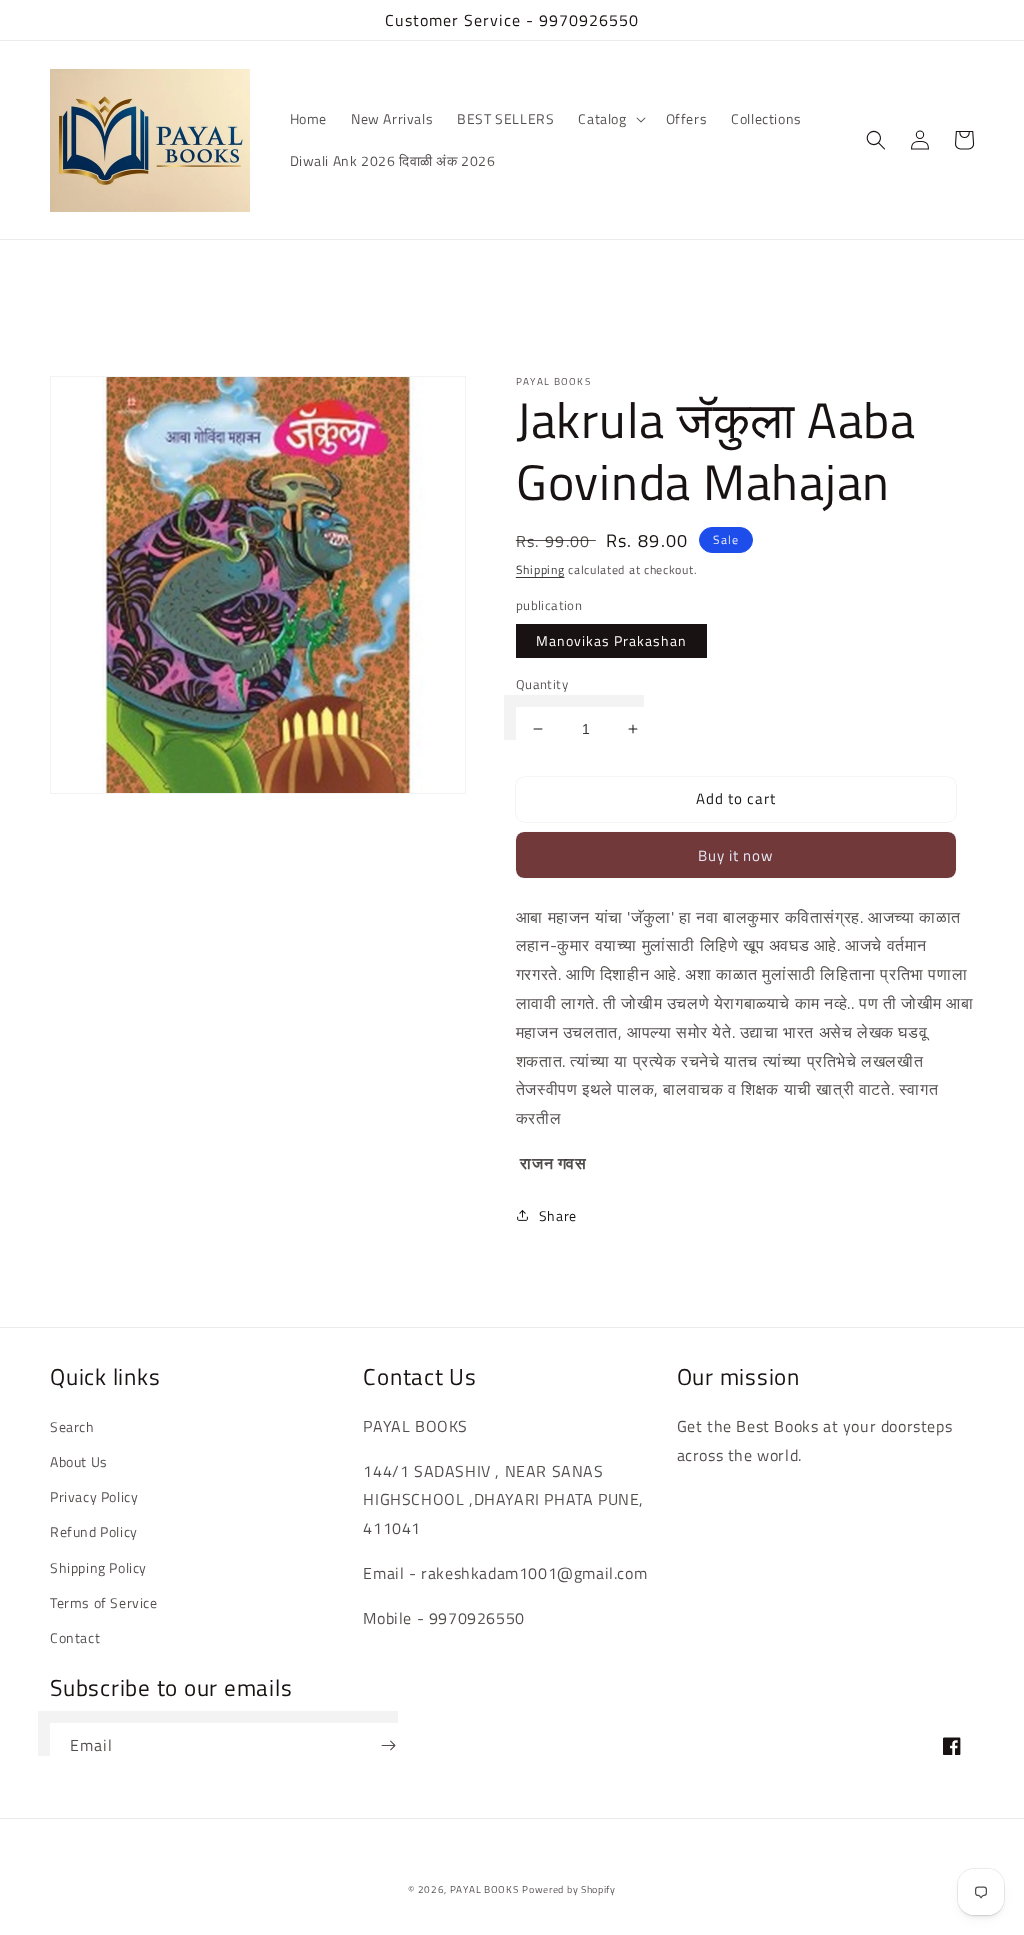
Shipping (540, 569)
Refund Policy (94, 1531)
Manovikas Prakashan (611, 640)
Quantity (542, 684)
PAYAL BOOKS (484, 1889)
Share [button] (558, 1215)
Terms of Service (104, 1602)
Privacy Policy (94, 1496)
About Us (79, 1461)
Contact (75, 1637)
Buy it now (735, 855)
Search (72, 1426)
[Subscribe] (388, 1745)
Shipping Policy (98, 1567)
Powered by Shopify (569, 1889)
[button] (609, 119)
